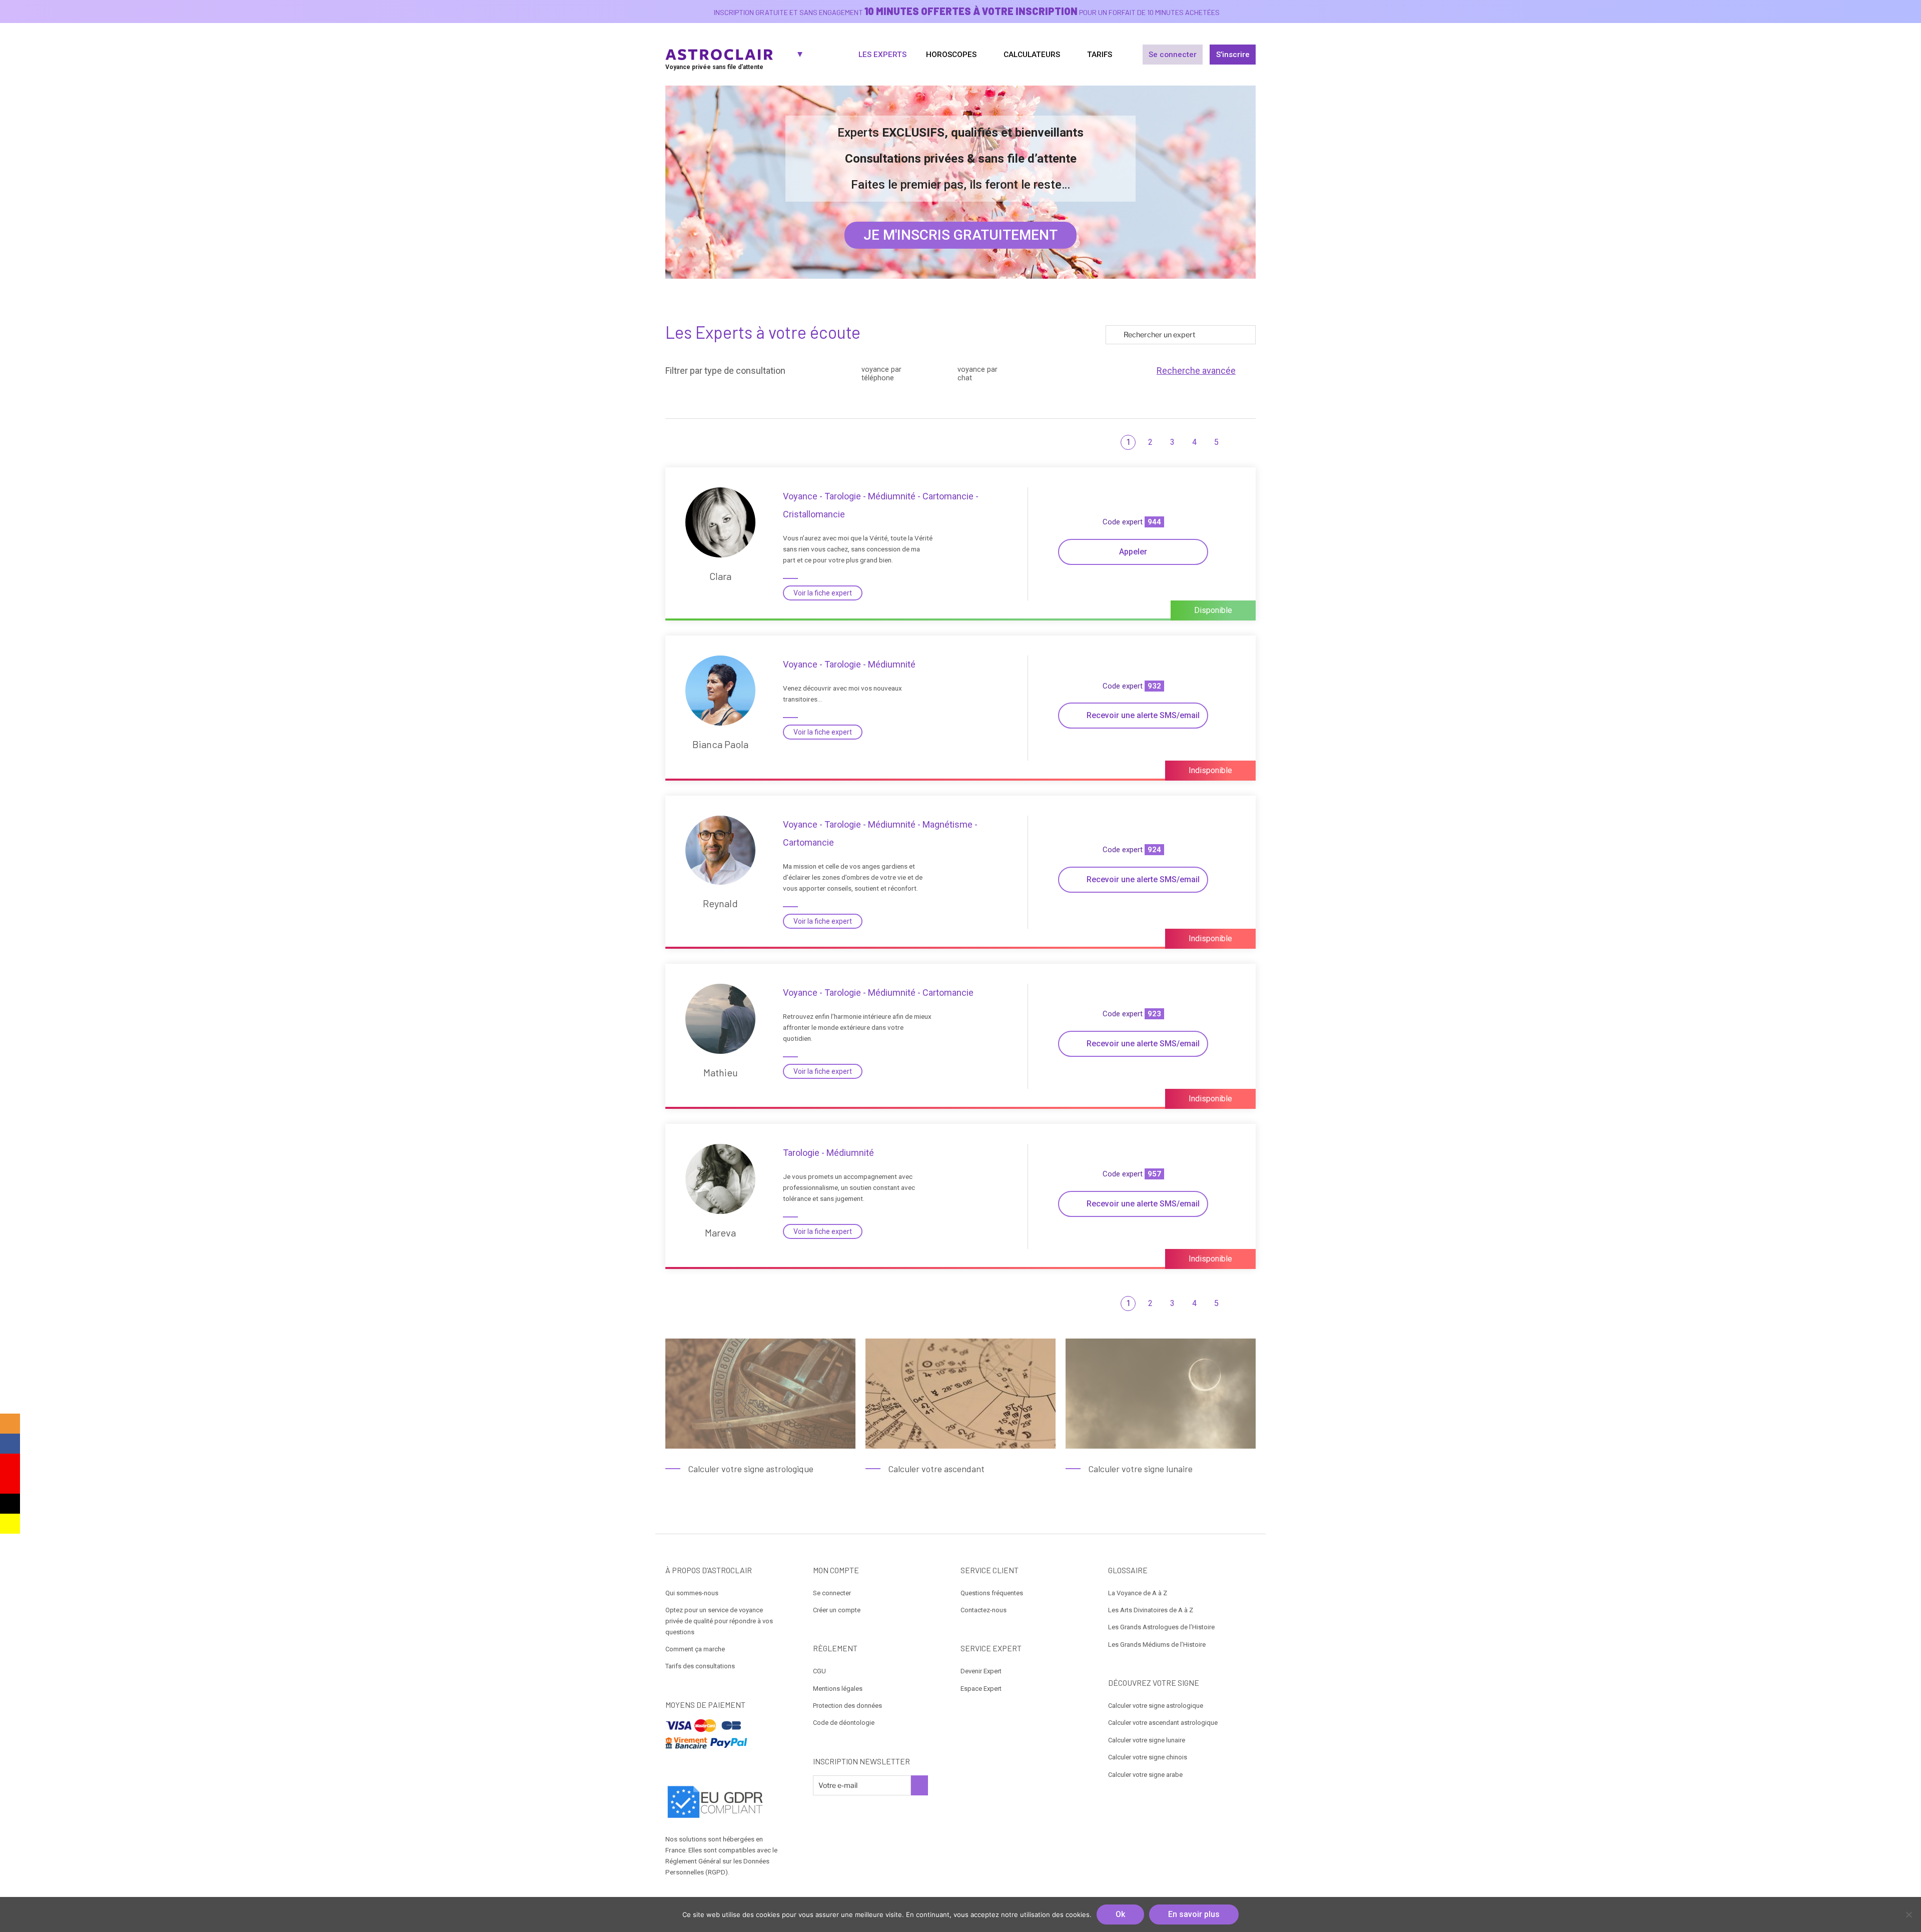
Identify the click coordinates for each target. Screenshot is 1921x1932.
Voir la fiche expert (823, 593)
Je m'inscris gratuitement (960, 235)
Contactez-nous (984, 1610)
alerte (1143, 715)
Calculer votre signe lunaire (1147, 1740)
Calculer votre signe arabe (1145, 1775)
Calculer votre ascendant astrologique (1163, 1723)
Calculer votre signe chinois (1148, 1757)
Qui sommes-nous (692, 1593)
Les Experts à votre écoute (763, 332)
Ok (1120, 1914)
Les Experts (882, 55)
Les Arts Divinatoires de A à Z (1151, 1610)
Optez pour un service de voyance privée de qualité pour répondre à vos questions (719, 1621)
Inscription (919, 1785)
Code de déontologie (844, 1723)
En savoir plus (1194, 1914)
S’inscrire (1233, 55)
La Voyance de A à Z (1138, 1593)
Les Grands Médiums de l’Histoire (1157, 1645)
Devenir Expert (981, 1671)
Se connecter (1173, 55)
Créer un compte (837, 1610)
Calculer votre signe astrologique (1156, 1706)
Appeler (1133, 552)
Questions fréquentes (992, 1593)
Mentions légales (838, 1689)
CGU (819, 1671)
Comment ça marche (695, 1649)
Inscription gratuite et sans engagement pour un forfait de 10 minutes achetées (967, 12)
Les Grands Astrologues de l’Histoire (1161, 1627)
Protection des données (847, 1706)
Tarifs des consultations (700, 1666)
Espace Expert (981, 1689)
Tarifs (1100, 55)
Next (1245, 442)
